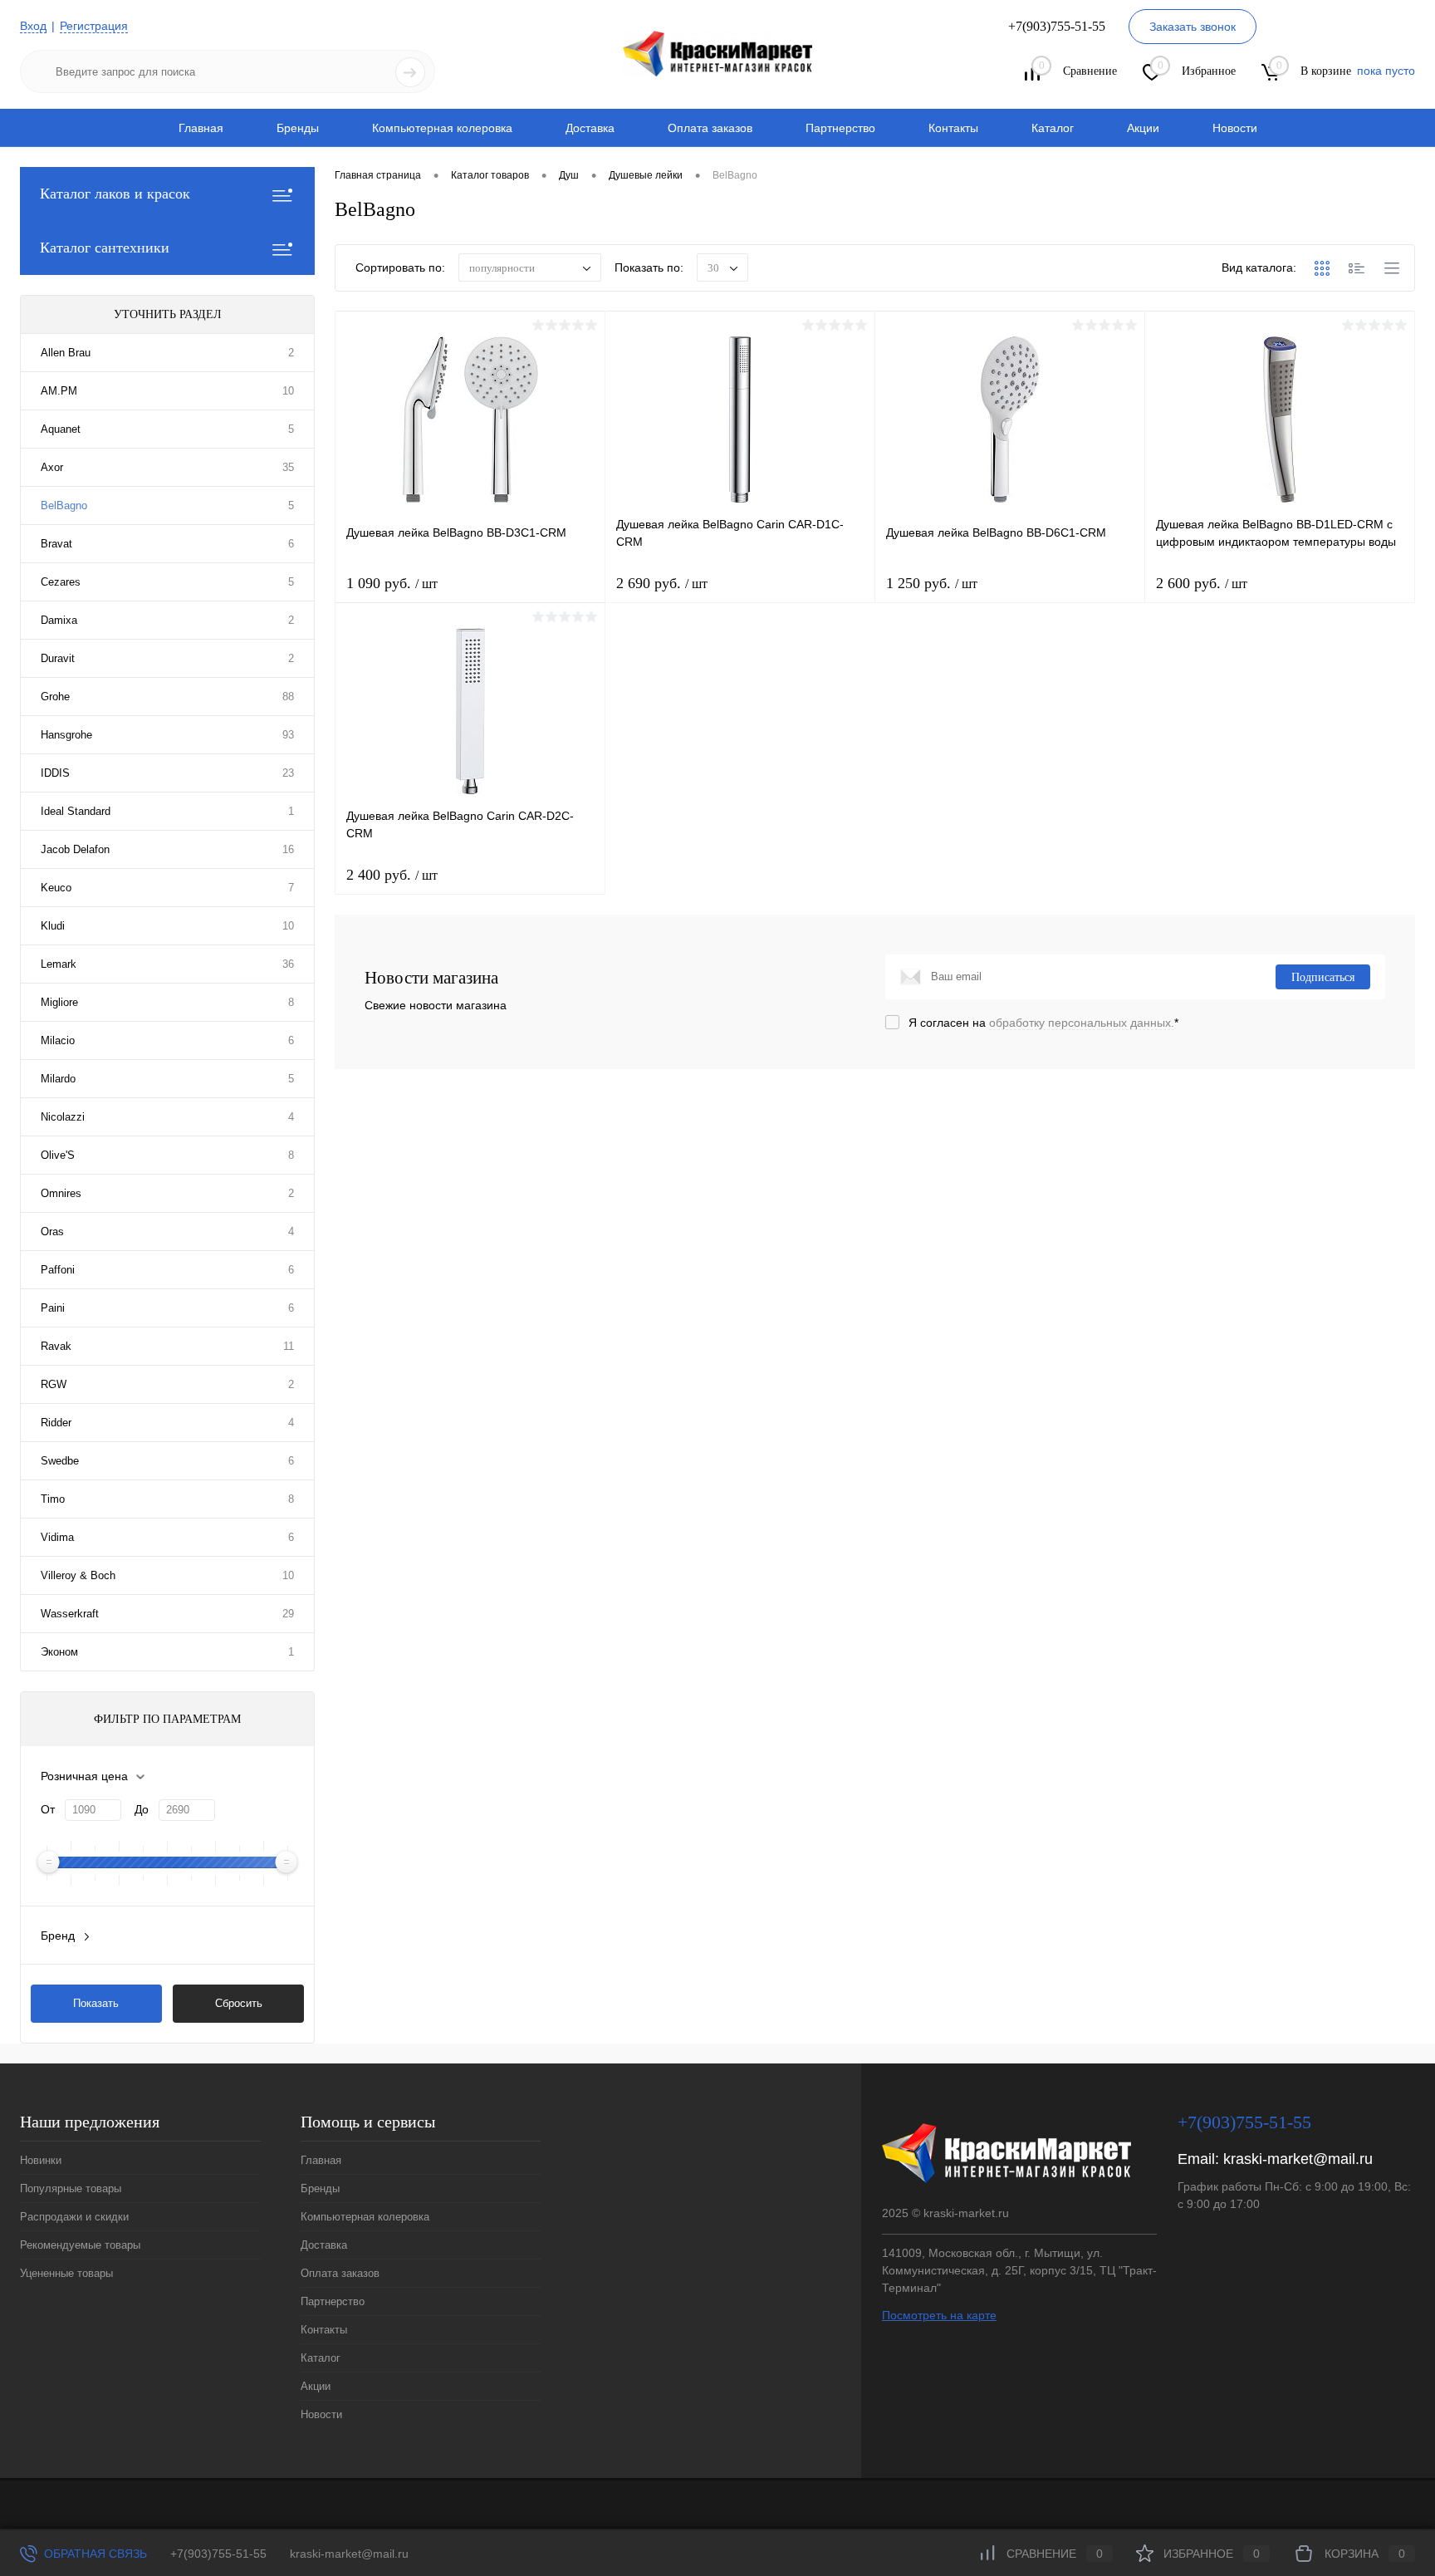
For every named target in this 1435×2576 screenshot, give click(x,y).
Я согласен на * (1043, 1023)
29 (288, 1614)
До (142, 1809)
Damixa (59, 620)
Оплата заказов (710, 128)
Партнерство (840, 128)
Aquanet (61, 429)
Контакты (953, 128)
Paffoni (58, 1270)
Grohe (55, 697)
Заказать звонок (1193, 27)
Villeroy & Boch (78, 1575)
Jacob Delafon (75, 849)
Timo (53, 1499)
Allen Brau (66, 353)
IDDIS (55, 773)
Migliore (59, 1002)
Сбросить (239, 2003)
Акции (1143, 128)
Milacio (58, 1040)
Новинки (41, 2160)
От (48, 1809)
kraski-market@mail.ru (1298, 2159)
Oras (52, 1232)
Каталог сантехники (105, 248)
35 (288, 467)
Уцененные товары (66, 2273)
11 (289, 1346)
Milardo (58, 1079)
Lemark (59, 964)
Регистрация (94, 26)
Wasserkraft (70, 1614)
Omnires (61, 1193)
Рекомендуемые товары (80, 2245)
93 (288, 735)
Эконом (59, 1652)
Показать (96, 2003)
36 (288, 964)
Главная (201, 128)
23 (288, 773)
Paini (53, 1308)
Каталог (1053, 128)
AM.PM (59, 391)
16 (288, 849)
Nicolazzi (63, 1117)
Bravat (56, 544)
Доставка (590, 128)
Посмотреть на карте (939, 2315)
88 (288, 697)
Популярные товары (71, 2188)
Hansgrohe (66, 735)
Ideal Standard (76, 811)
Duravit (58, 658)
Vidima (57, 1537)
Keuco (56, 888)
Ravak (56, 1346)
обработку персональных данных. (1082, 1023)
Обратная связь (94, 2554)
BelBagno (64, 505)
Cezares (61, 582)
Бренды (298, 128)
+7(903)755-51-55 (218, 2554)
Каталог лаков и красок (115, 194)
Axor (52, 467)
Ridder (56, 1423)
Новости (1235, 128)
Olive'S (58, 1155)
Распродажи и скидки (74, 2217)
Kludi (53, 926)
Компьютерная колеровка (442, 128)
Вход (33, 26)
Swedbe (60, 1461)
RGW (54, 1384)
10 (288, 391)
